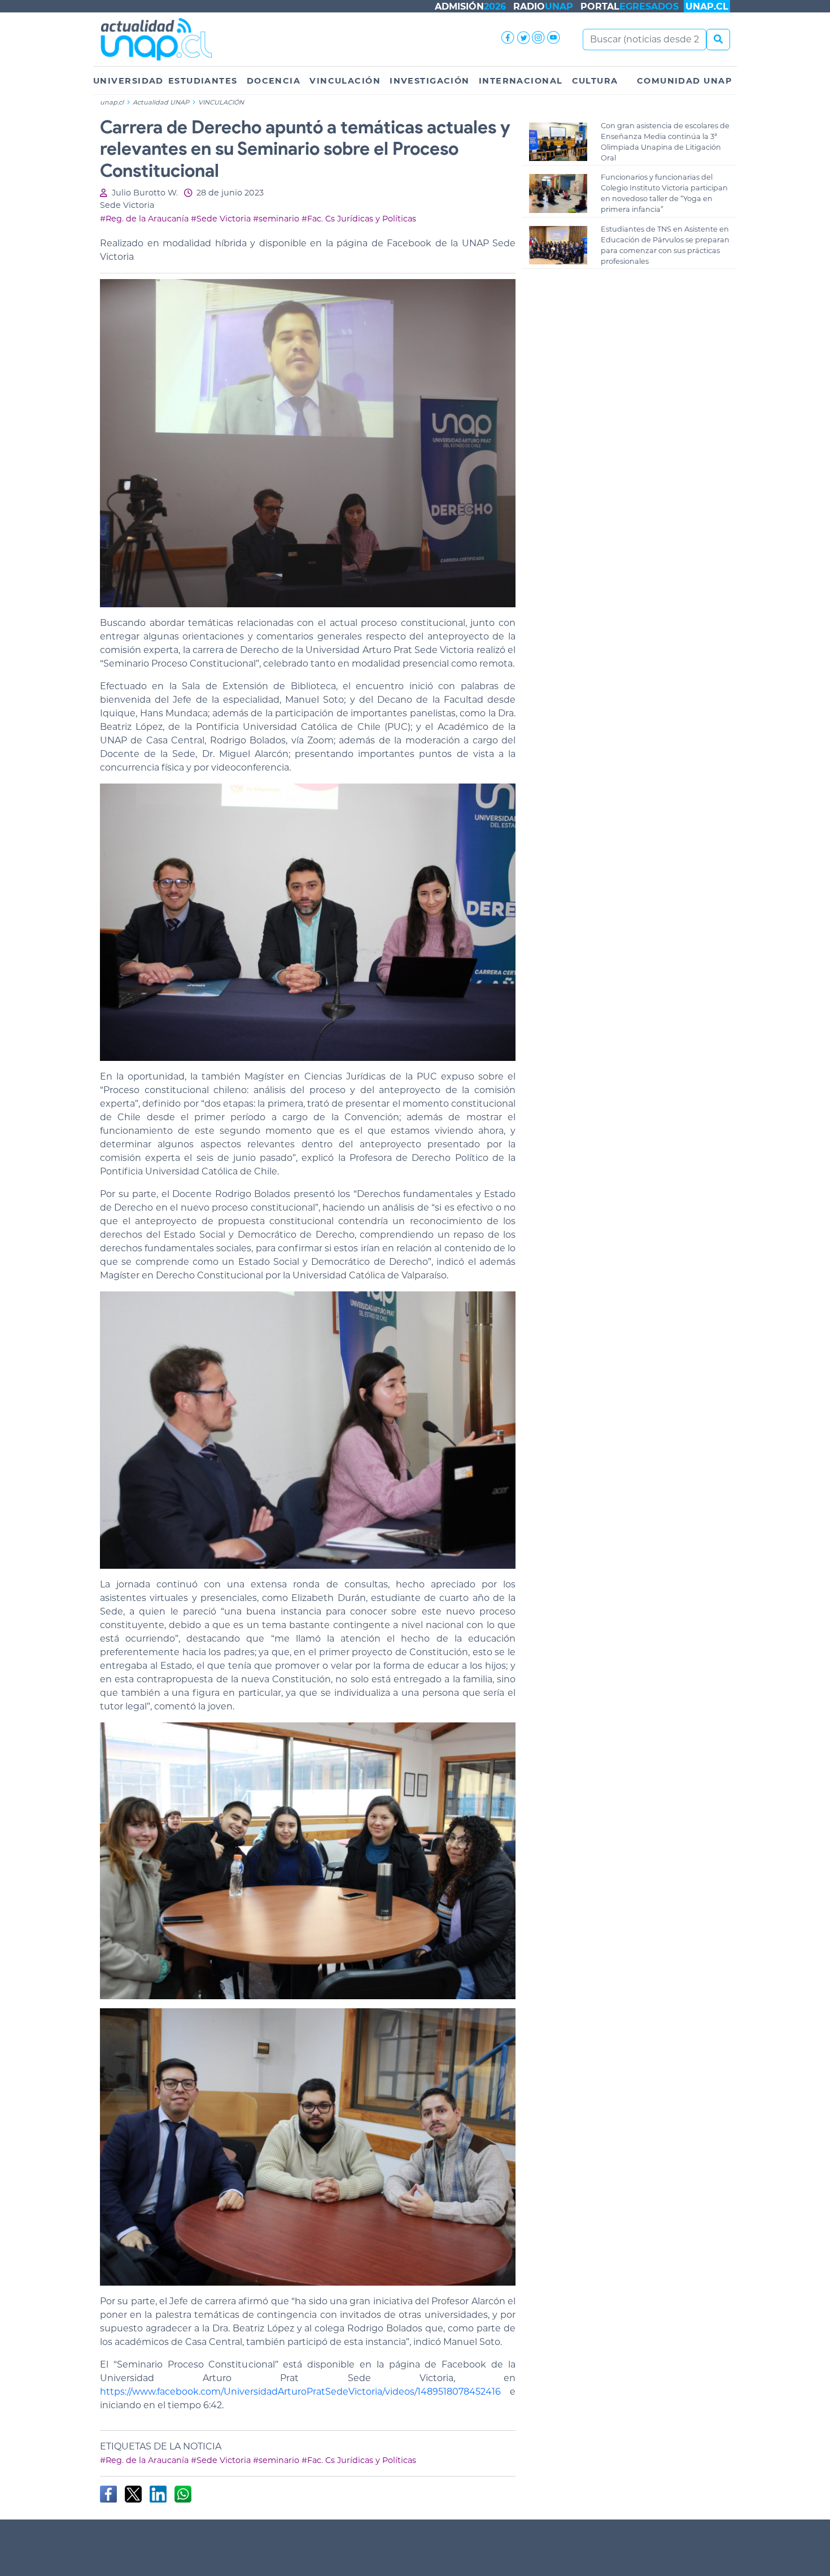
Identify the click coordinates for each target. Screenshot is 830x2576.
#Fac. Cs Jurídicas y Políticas (359, 219)
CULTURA (595, 81)
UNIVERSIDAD (128, 81)
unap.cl (112, 102)
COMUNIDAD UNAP (685, 81)
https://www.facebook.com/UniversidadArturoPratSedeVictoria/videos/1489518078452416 (300, 2392)
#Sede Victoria (221, 219)
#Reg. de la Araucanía (144, 219)
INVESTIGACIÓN (430, 81)
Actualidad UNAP (162, 102)
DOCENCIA (274, 81)
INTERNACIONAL (521, 81)
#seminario (276, 219)
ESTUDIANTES (203, 81)
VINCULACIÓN (345, 81)
